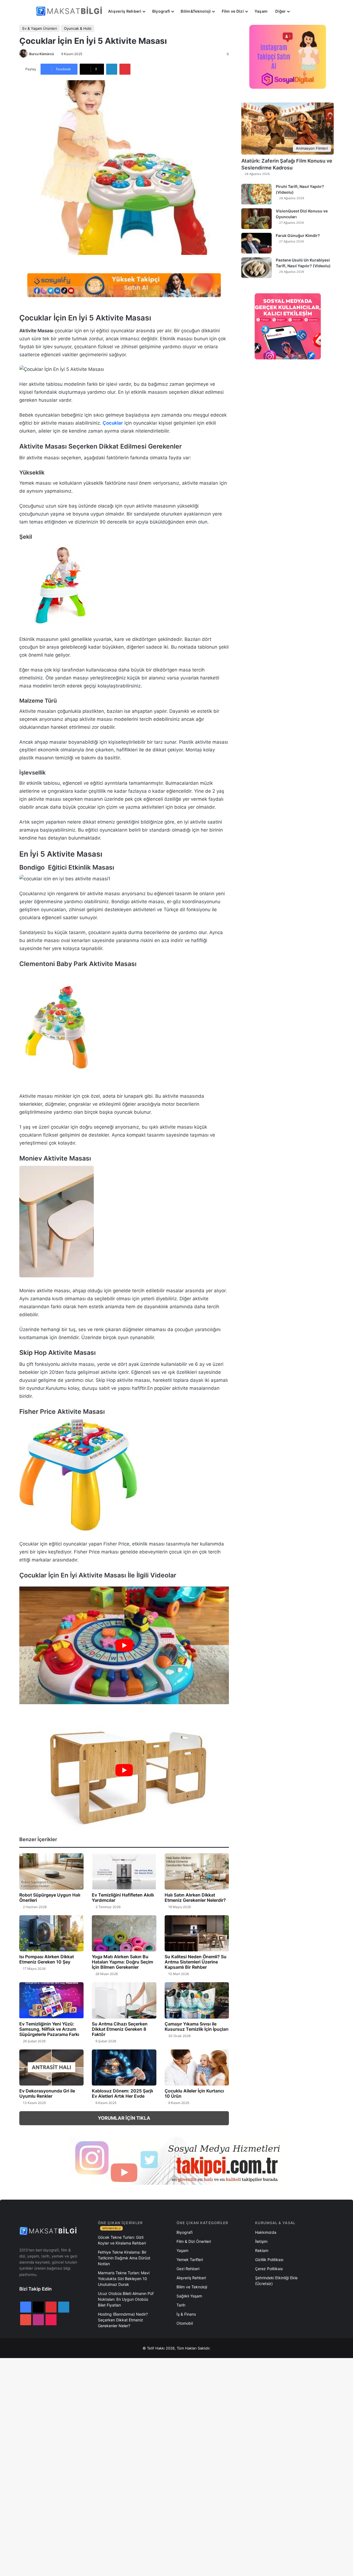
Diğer (280, 11)
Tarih (181, 2305)
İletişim (261, 2241)
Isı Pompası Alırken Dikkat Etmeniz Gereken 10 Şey (47, 1959)
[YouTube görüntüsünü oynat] (124, 1645)
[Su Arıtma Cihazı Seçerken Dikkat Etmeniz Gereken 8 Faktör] (124, 2000)
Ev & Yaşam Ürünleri (40, 28)
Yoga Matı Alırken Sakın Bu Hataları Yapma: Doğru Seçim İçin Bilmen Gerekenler (122, 1962)
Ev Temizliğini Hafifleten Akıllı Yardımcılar (123, 1897)
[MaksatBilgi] (70, 11)
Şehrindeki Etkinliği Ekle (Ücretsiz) (276, 2281)
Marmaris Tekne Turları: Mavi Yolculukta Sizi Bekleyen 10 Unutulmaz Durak (124, 2279)
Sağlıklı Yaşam (189, 2296)
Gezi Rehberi (188, 2269)
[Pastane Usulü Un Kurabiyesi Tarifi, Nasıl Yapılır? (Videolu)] (256, 268)
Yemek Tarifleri (190, 2260)
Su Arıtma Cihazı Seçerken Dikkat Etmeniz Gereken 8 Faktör (120, 2029)
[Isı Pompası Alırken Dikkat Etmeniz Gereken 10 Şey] (51, 1933)
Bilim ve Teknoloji (192, 2287)
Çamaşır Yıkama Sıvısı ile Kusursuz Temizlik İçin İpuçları (196, 2026)
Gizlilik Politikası (269, 2260)
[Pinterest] (125, 69)
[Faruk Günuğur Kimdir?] (256, 243)
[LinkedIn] (112, 69)
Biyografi (161, 11)
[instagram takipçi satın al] (176, 2161)
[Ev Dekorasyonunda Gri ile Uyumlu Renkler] (51, 2068)
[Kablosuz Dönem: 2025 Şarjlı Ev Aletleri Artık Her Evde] (124, 2068)
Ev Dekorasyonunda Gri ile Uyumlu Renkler (47, 2093)
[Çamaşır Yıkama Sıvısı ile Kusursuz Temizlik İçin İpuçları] (197, 2000)
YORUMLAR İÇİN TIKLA (124, 2118)
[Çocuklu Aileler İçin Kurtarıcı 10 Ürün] (197, 2068)
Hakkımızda (266, 2232)
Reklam (262, 2250)
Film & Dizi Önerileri (194, 2241)
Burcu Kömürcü (42, 54)
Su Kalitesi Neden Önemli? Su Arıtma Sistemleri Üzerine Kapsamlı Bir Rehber (196, 1962)
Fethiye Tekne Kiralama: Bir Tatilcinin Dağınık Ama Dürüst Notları (124, 2258)
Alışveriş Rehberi (125, 11)
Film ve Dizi (233, 11)
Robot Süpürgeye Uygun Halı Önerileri (50, 1897)
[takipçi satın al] (124, 285)
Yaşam (261, 11)
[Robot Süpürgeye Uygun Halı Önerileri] (51, 1871)
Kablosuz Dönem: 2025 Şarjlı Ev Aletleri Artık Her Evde (122, 2093)
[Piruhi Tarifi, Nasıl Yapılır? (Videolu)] (256, 194)
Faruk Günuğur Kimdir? (298, 235)
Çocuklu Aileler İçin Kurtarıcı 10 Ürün (194, 2093)
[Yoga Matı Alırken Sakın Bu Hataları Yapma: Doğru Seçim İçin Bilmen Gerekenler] (124, 1933)
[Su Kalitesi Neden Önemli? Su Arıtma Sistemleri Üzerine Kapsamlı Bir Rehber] (197, 1933)
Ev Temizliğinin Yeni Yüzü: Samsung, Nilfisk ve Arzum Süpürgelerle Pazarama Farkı (49, 2029)
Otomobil (185, 2323)
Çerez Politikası (269, 2269)
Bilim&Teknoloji (196, 11)
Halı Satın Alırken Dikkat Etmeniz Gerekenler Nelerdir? (195, 1897)
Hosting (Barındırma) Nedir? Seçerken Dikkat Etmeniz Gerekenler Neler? (123, 2320)
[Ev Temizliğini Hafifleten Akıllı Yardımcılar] (124, 1871)
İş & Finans (186, 2314)
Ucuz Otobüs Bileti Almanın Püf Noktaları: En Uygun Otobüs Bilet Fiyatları (126, 2299)
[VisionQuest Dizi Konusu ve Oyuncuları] (256, 219)
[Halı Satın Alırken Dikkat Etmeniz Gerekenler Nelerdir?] (197, 1871)
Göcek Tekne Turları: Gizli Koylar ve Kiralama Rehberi (122, 2240)
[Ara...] (299, 11)
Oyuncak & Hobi (78, 28)
